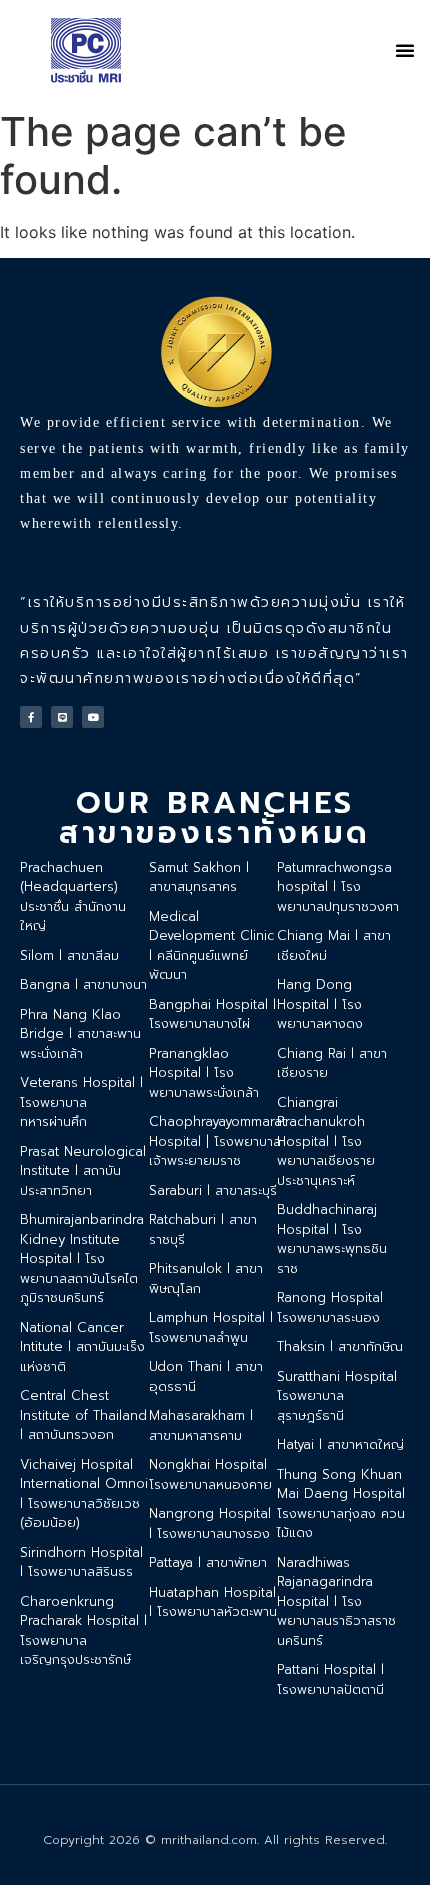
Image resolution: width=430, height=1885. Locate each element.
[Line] (62, 717)
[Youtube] (93, 717)
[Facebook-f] (31, 717)
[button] (405, 50)
